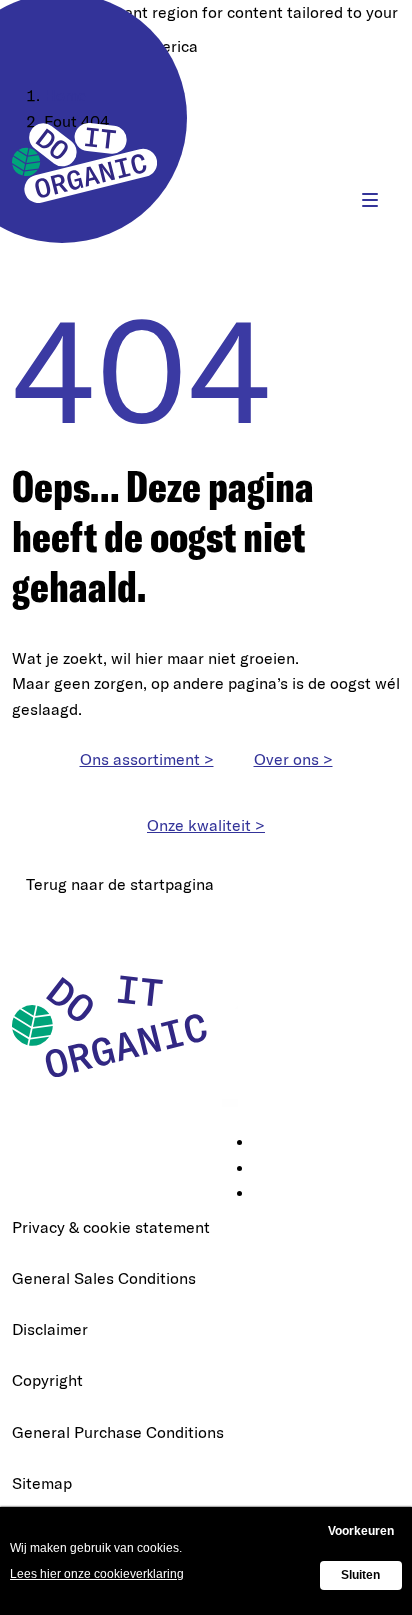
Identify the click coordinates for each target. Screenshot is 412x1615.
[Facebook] (268, 1169)
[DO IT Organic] (117, 1025)
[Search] (309, 200)
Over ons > (293, 759)
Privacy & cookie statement (111, 1227)
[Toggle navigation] (370, 200)
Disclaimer (50, 1329)
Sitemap (42, 1483)
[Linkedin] (268, 1143)
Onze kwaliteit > (206, 825)
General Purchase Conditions (118, 1432)
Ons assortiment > (147, 759)
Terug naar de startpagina (120, 884)
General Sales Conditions (104, 1278)
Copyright (47, 1380)
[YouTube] (268, 1194)
